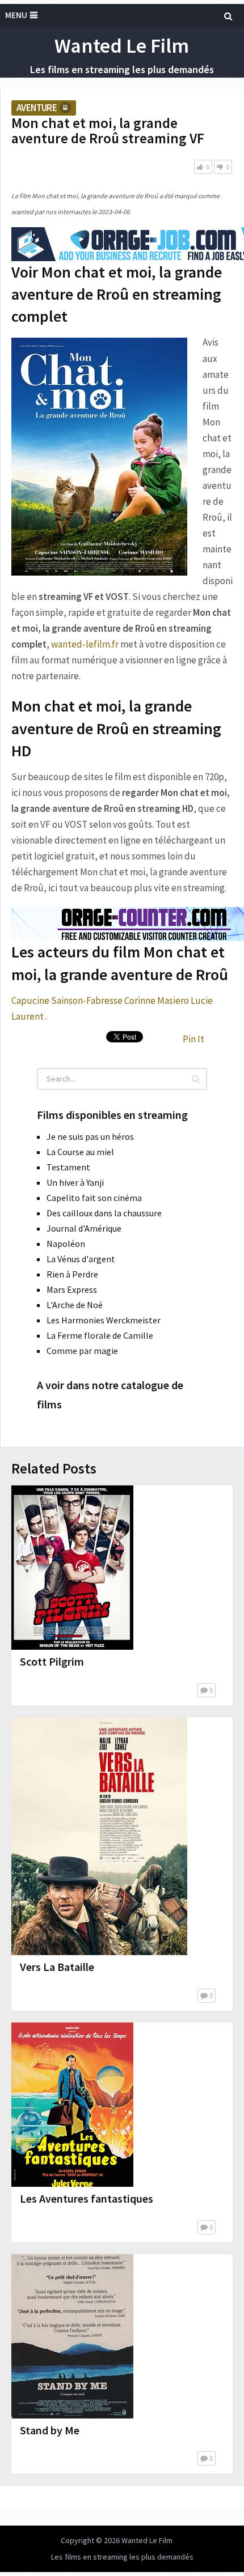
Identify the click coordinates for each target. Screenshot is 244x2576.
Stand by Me (50, 2430)
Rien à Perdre (72, 1274)
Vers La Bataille (57, 1967)
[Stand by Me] (72, 2336)
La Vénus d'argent (81, 1259)
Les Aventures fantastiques (87, 2198)
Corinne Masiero (157, 1000)
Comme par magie (82, 1351)
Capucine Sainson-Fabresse (67, 1000)
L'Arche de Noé (75, 1305)
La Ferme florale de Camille (100, 1335)
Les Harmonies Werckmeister (104, 1320)
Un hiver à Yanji (75, 1182)
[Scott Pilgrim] (72, 1568)
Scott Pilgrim (52, 1661)
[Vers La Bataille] (99, 1836)
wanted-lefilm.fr (85, 644)
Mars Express (72, 1289)
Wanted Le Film (122, 46)
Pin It (193, 1039)
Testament (68, 1167)
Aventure (37, 108)
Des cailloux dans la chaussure (104, 1213)
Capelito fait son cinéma (94, 1198)
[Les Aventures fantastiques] (72, 2105)
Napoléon (66, 1244)
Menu (16, 15)
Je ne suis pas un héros (90, 1136)
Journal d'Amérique (84, 1228)
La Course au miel (80, 1152)
